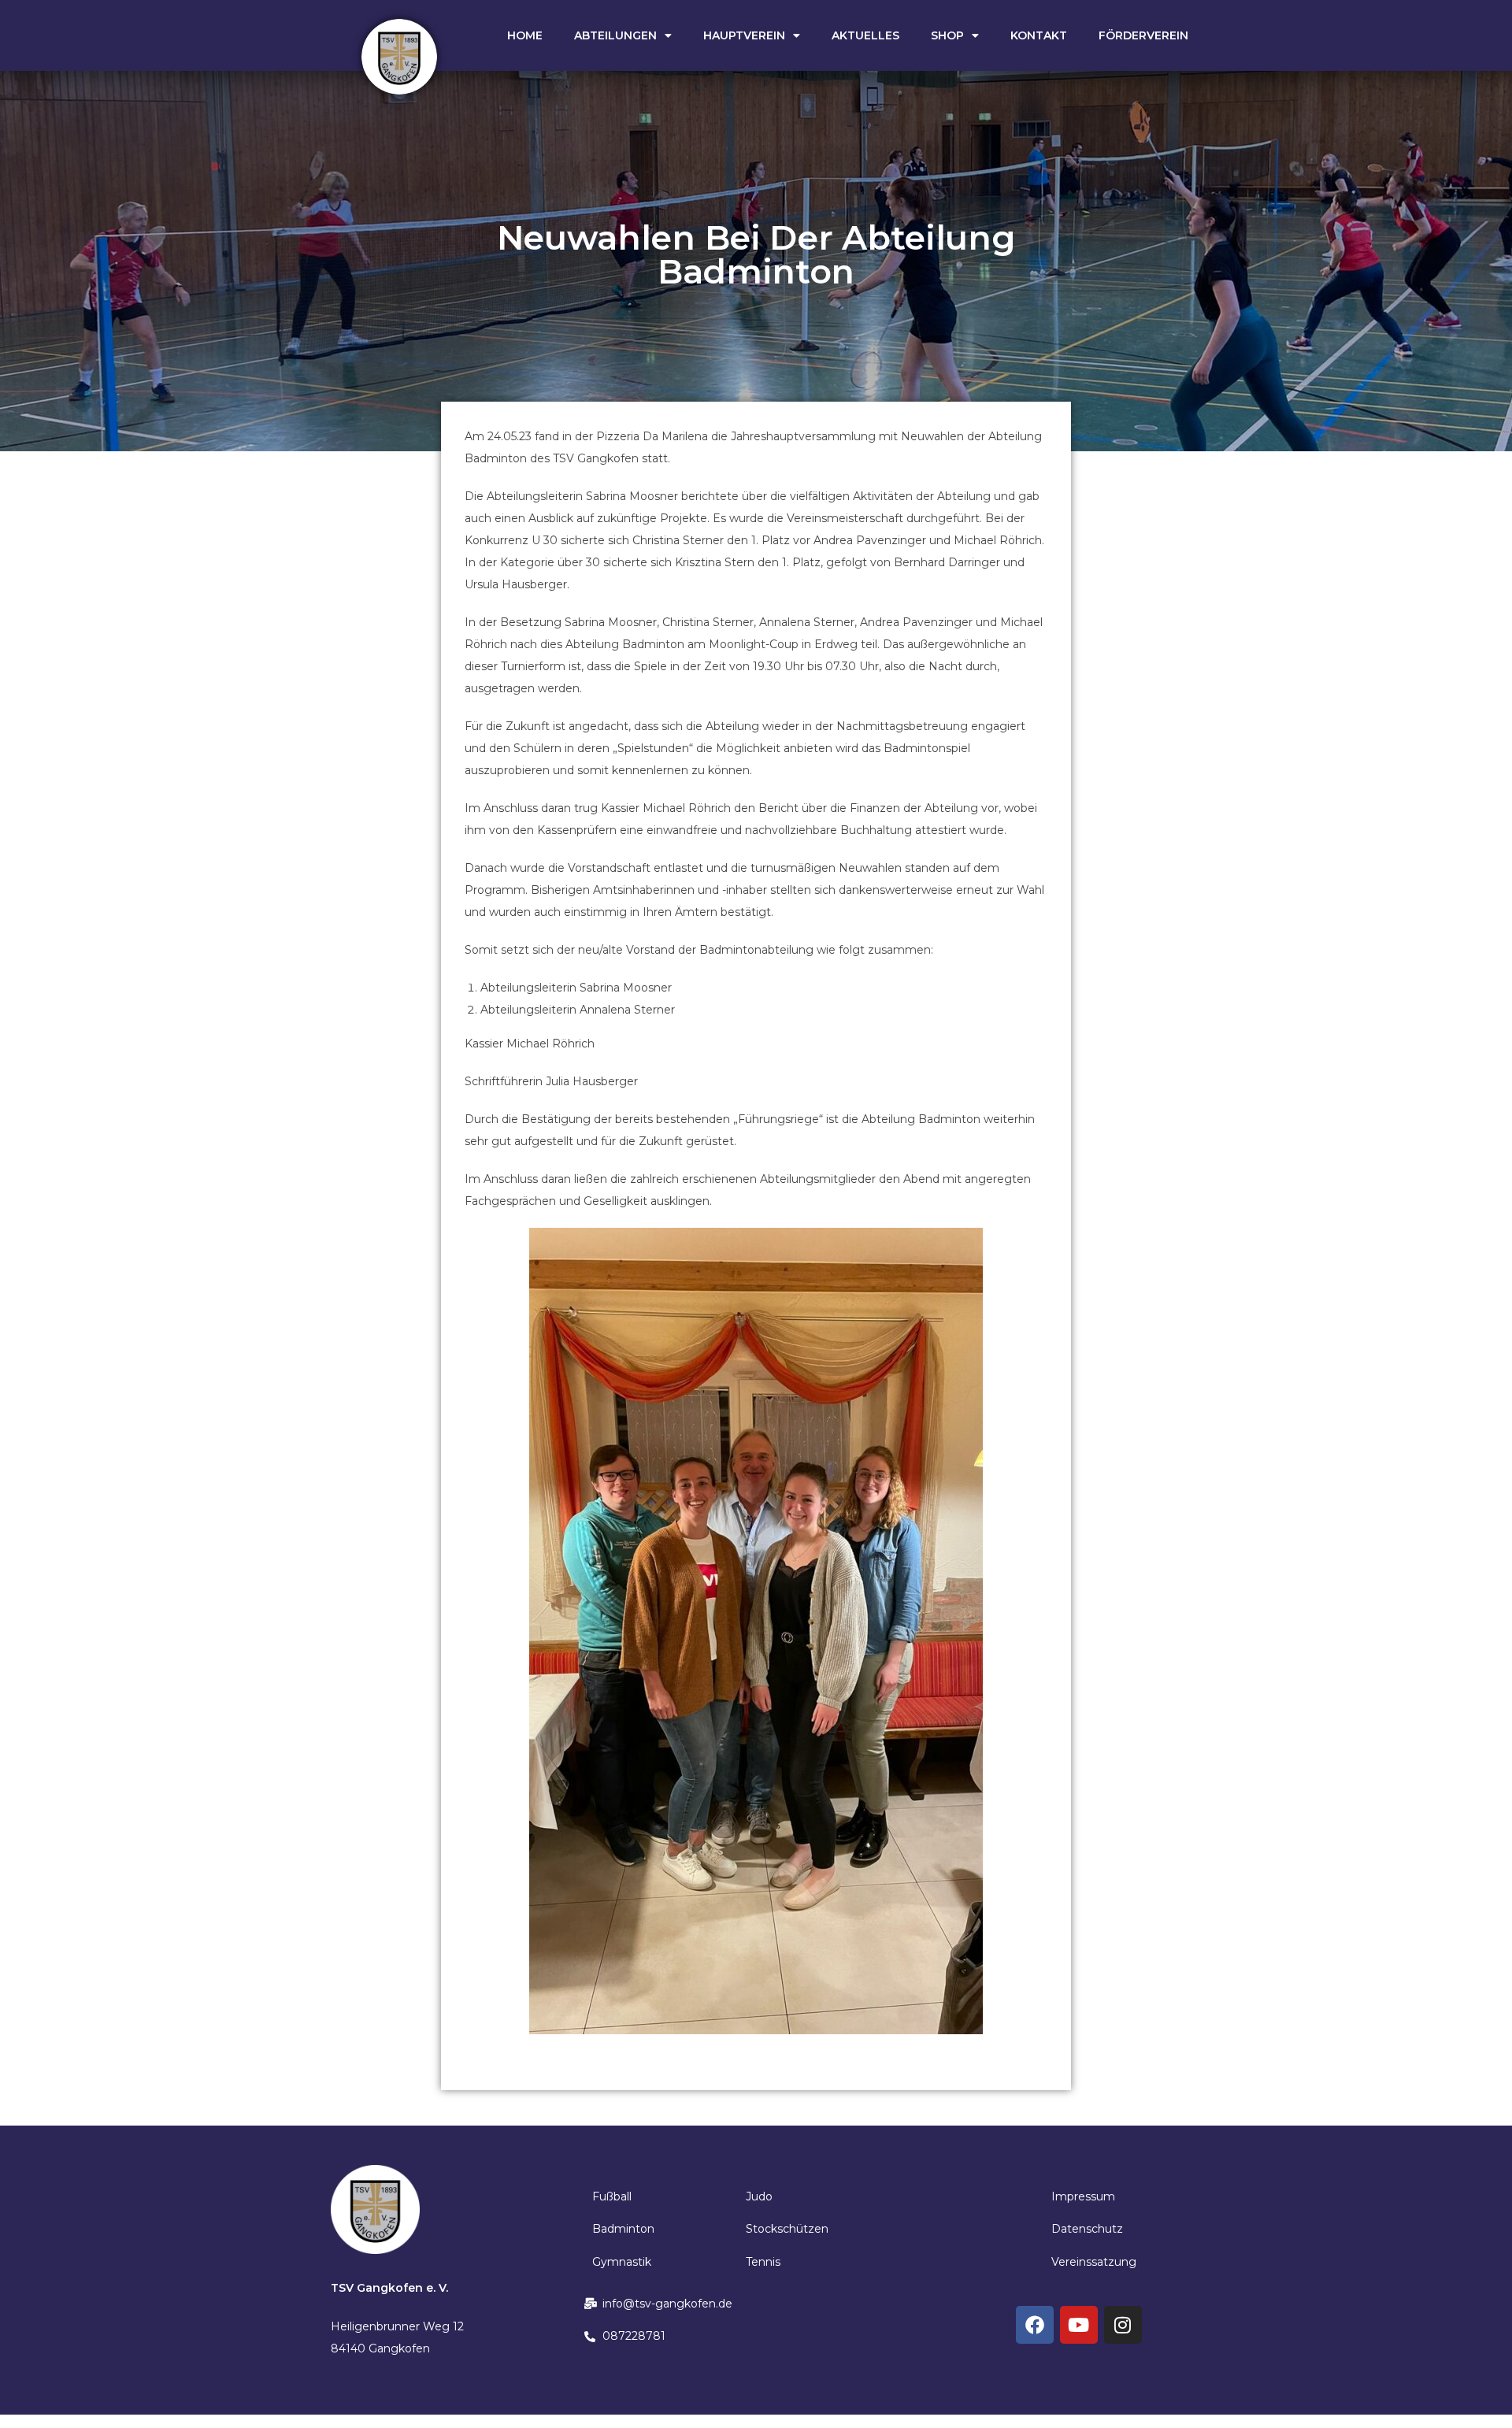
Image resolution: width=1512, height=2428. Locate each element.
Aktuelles (865, 35)
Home (525, 35)
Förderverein (1143, 35)
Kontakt (1039, 35)
